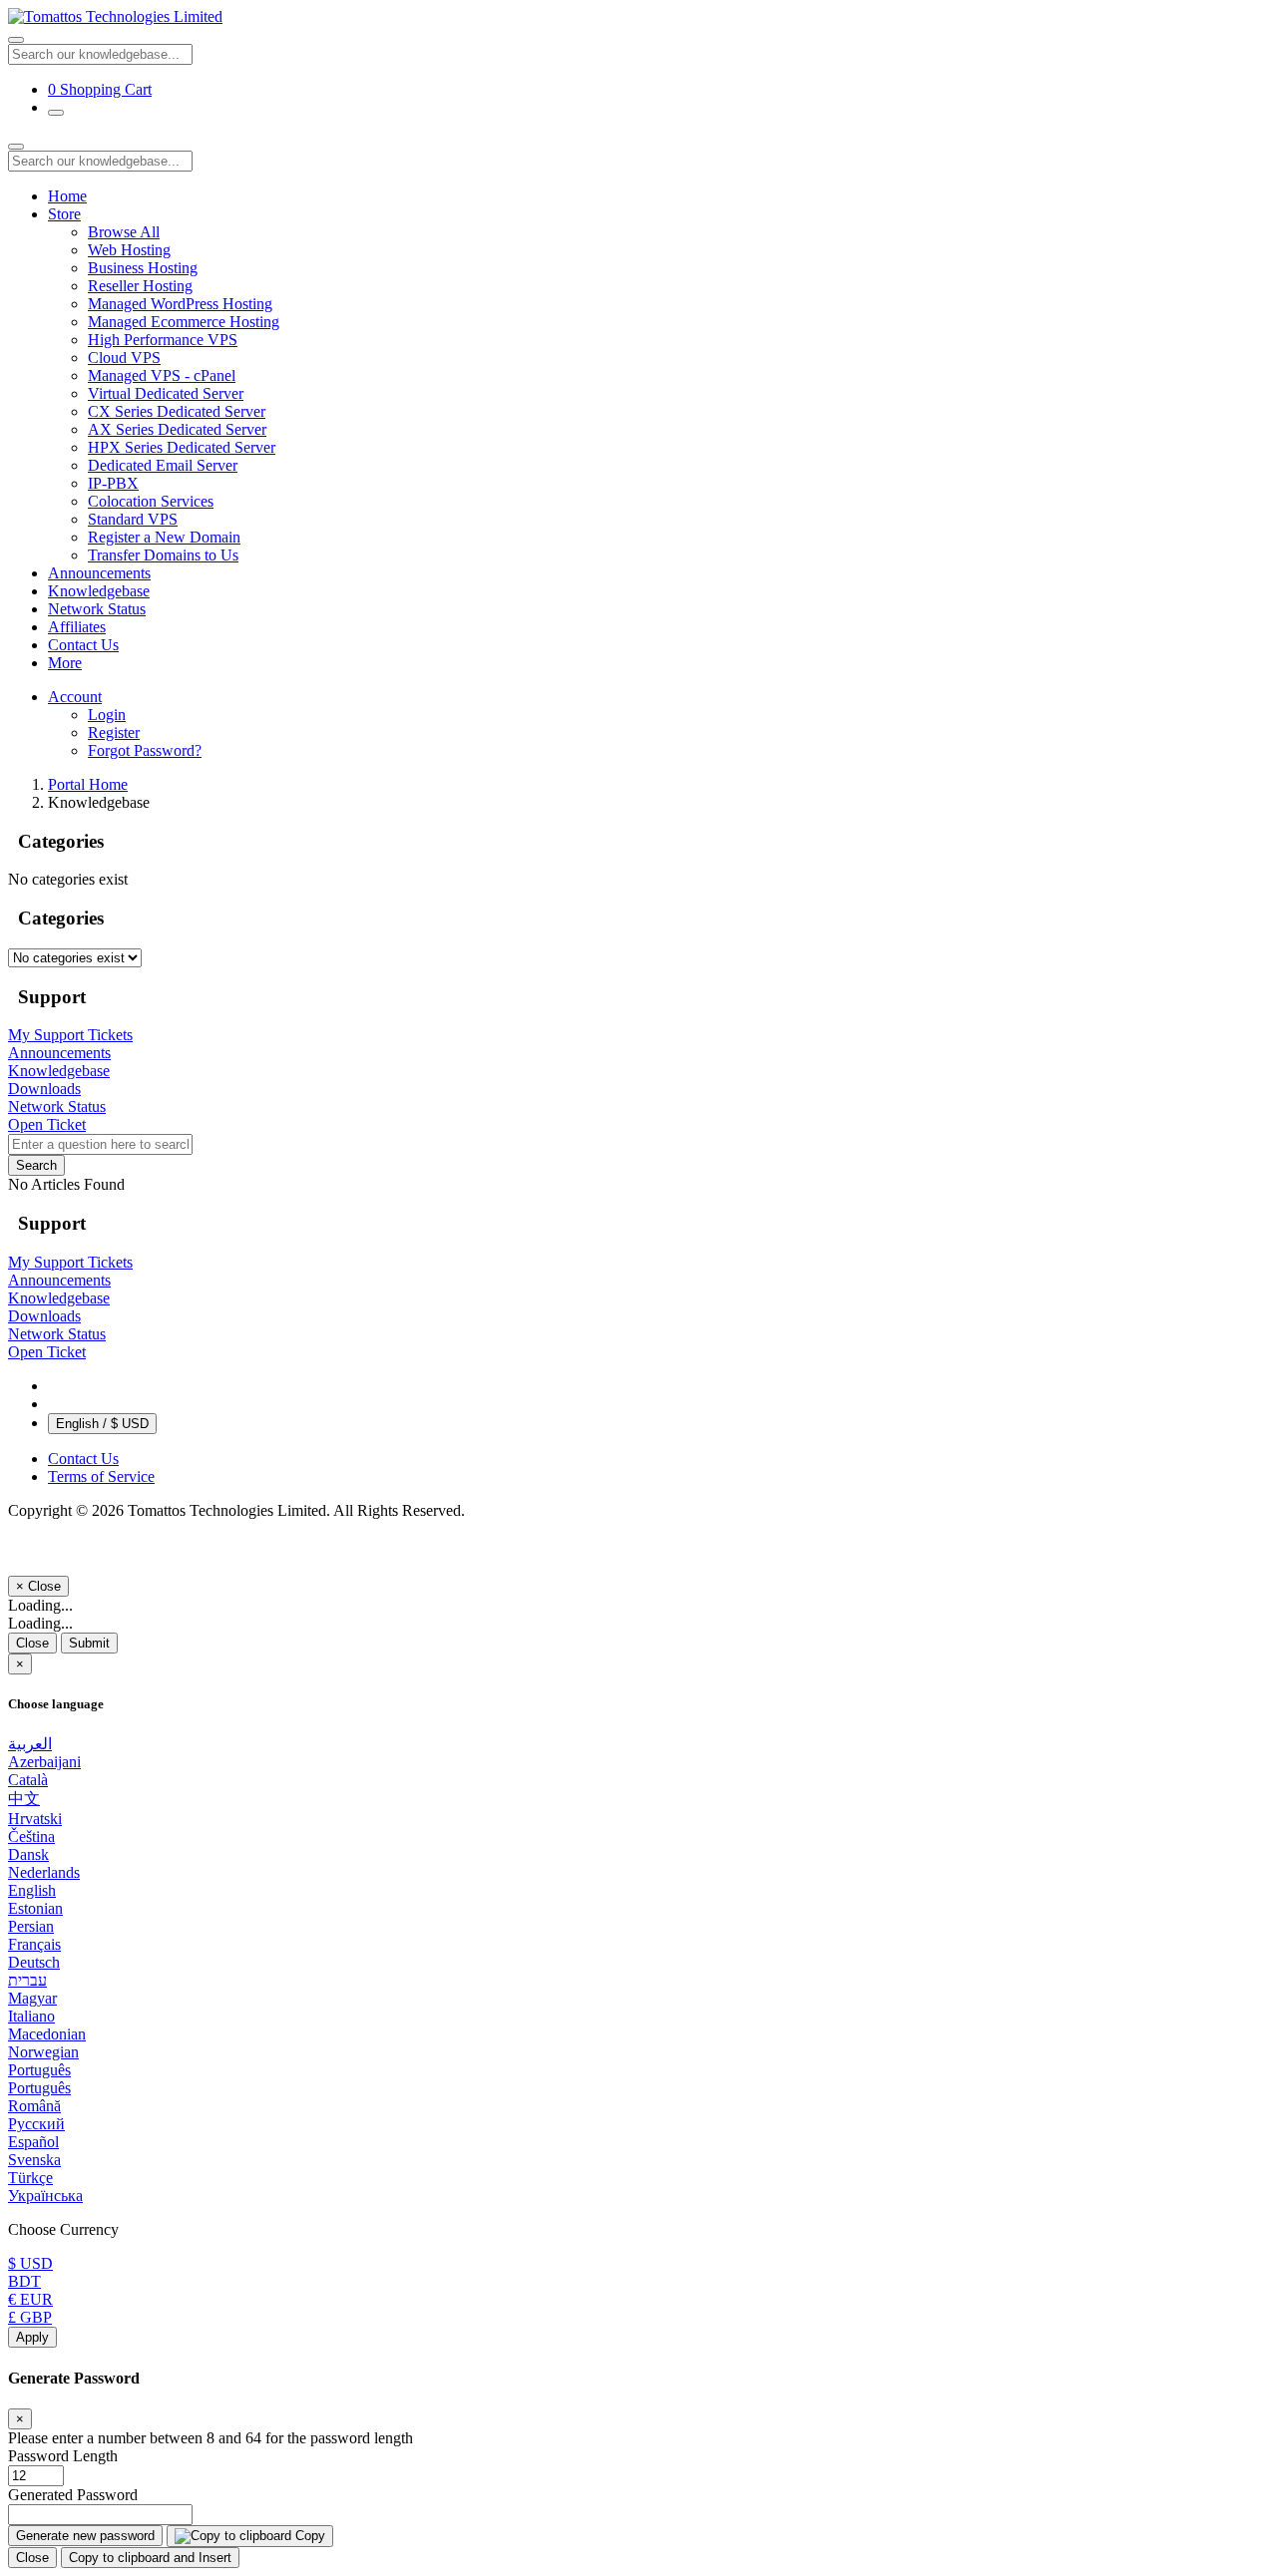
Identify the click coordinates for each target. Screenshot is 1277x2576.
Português (39, 2070)
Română (34, 2106)
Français (34, 1944)
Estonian (35, 1908)
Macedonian (47, 2034)
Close (32, 1643)
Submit (89, 1643)
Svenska (34, 2160)
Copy (308, 2536)
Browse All (124, 232)
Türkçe (30, 2178)
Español (33, 2142)
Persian (31, 1926)
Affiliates (77, 627)
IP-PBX (113, 483)
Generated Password (73, 2495)
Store (64, 214)
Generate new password (85, 2536)
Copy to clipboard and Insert (150, 2558)
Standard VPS (133, 519)
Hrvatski (35, 1819)
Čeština (31, 1837)
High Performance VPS (163, 340)
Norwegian (43, 2052)
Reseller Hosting (140, 286)
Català (28, 1780)
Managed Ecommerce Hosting (184, 322)
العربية (30, 1744)
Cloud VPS (124, 358)
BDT (24, 2281)
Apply (32, 2337)
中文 (24, 1799)
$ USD (30, 2263)
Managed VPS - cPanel (162, 375)
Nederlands (44, 1872)
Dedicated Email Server (163, 465)
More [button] (65, 663)
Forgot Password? (145, 750)
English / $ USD (102, 1424)
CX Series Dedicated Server (177, 411)
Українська (45, 2196)
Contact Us (83, 645)
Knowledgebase (99, 591)
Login (107, 715)
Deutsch (34, 1962)
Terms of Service (101, 1476)
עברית (27, 1980)
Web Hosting (129, 250)
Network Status (97, 609)
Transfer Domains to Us (163, 555)
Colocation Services (151, 501)
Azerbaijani (44, 1762)
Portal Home (88, 784)
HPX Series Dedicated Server (182, 447)
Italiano (31, 2016)
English (32, 1890)
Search (36, 1165)
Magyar (32, 1998)
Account (75, 697)
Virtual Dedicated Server (166, 393)
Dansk (28, 1854)
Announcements (99, 573)
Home (67, 196)
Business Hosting (143, 268)
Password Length (63, 2456)
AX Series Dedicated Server (177, 429)
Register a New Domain (164, 537)
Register (114, 733)
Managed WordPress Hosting (180, 304)
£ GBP (30, 2317)
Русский (36, 2124)
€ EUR (30, 2299)
